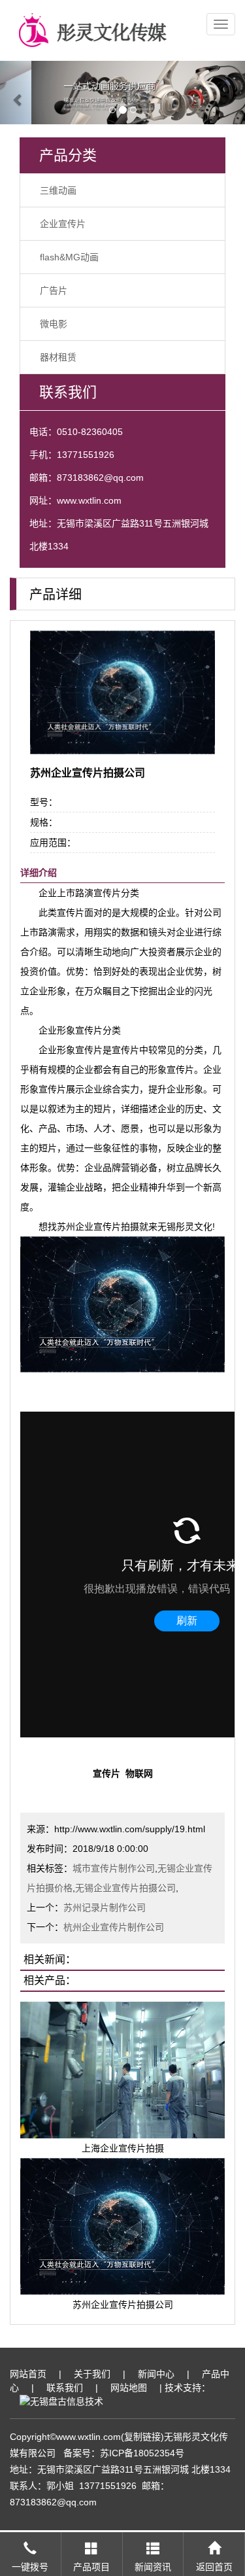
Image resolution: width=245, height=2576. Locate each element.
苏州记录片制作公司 (105, 1907)
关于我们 (92, 2374)
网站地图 (129, 2388)
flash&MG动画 (69, 257)
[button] (18, 93)
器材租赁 (58, 357)
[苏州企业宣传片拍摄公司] (122, 2225)
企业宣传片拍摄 (107, 1227)
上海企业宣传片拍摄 (123, 2148)
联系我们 (65, 2388)
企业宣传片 (63, 224)
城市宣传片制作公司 (114, 1868)
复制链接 (142, 2437)
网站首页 (28, 2374)
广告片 (54, 290)
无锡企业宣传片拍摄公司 (125, 1888)
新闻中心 (156, 2374)
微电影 (54, 324)
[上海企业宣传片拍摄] (122, 2069)
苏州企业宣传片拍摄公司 (123, 2305)
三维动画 (58, 190)
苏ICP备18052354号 (142, 2453)
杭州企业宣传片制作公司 (114, 1927)
